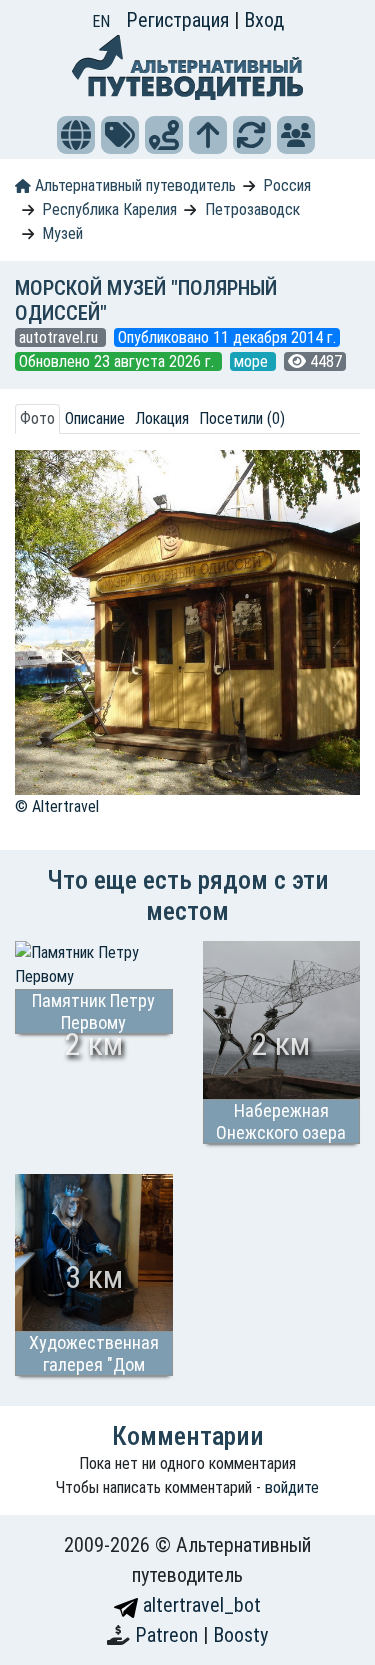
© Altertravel (57, 806)
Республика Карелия (109, 209)
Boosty (240, 1635)
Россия (287, 185)
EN (101, 21)
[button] (76, 135)
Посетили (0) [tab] (242, 418)
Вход (264, 20)
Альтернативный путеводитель (133, 185)
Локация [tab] (162, 418)
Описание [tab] (95, 418)
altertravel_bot (199, 1605)
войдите (292, 1487)
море (253, 361)
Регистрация (180, 20)
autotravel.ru (60, 337)
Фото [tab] (37, 418)
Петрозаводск (252, 209)
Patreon (169, 1635)
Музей (62, 233)
